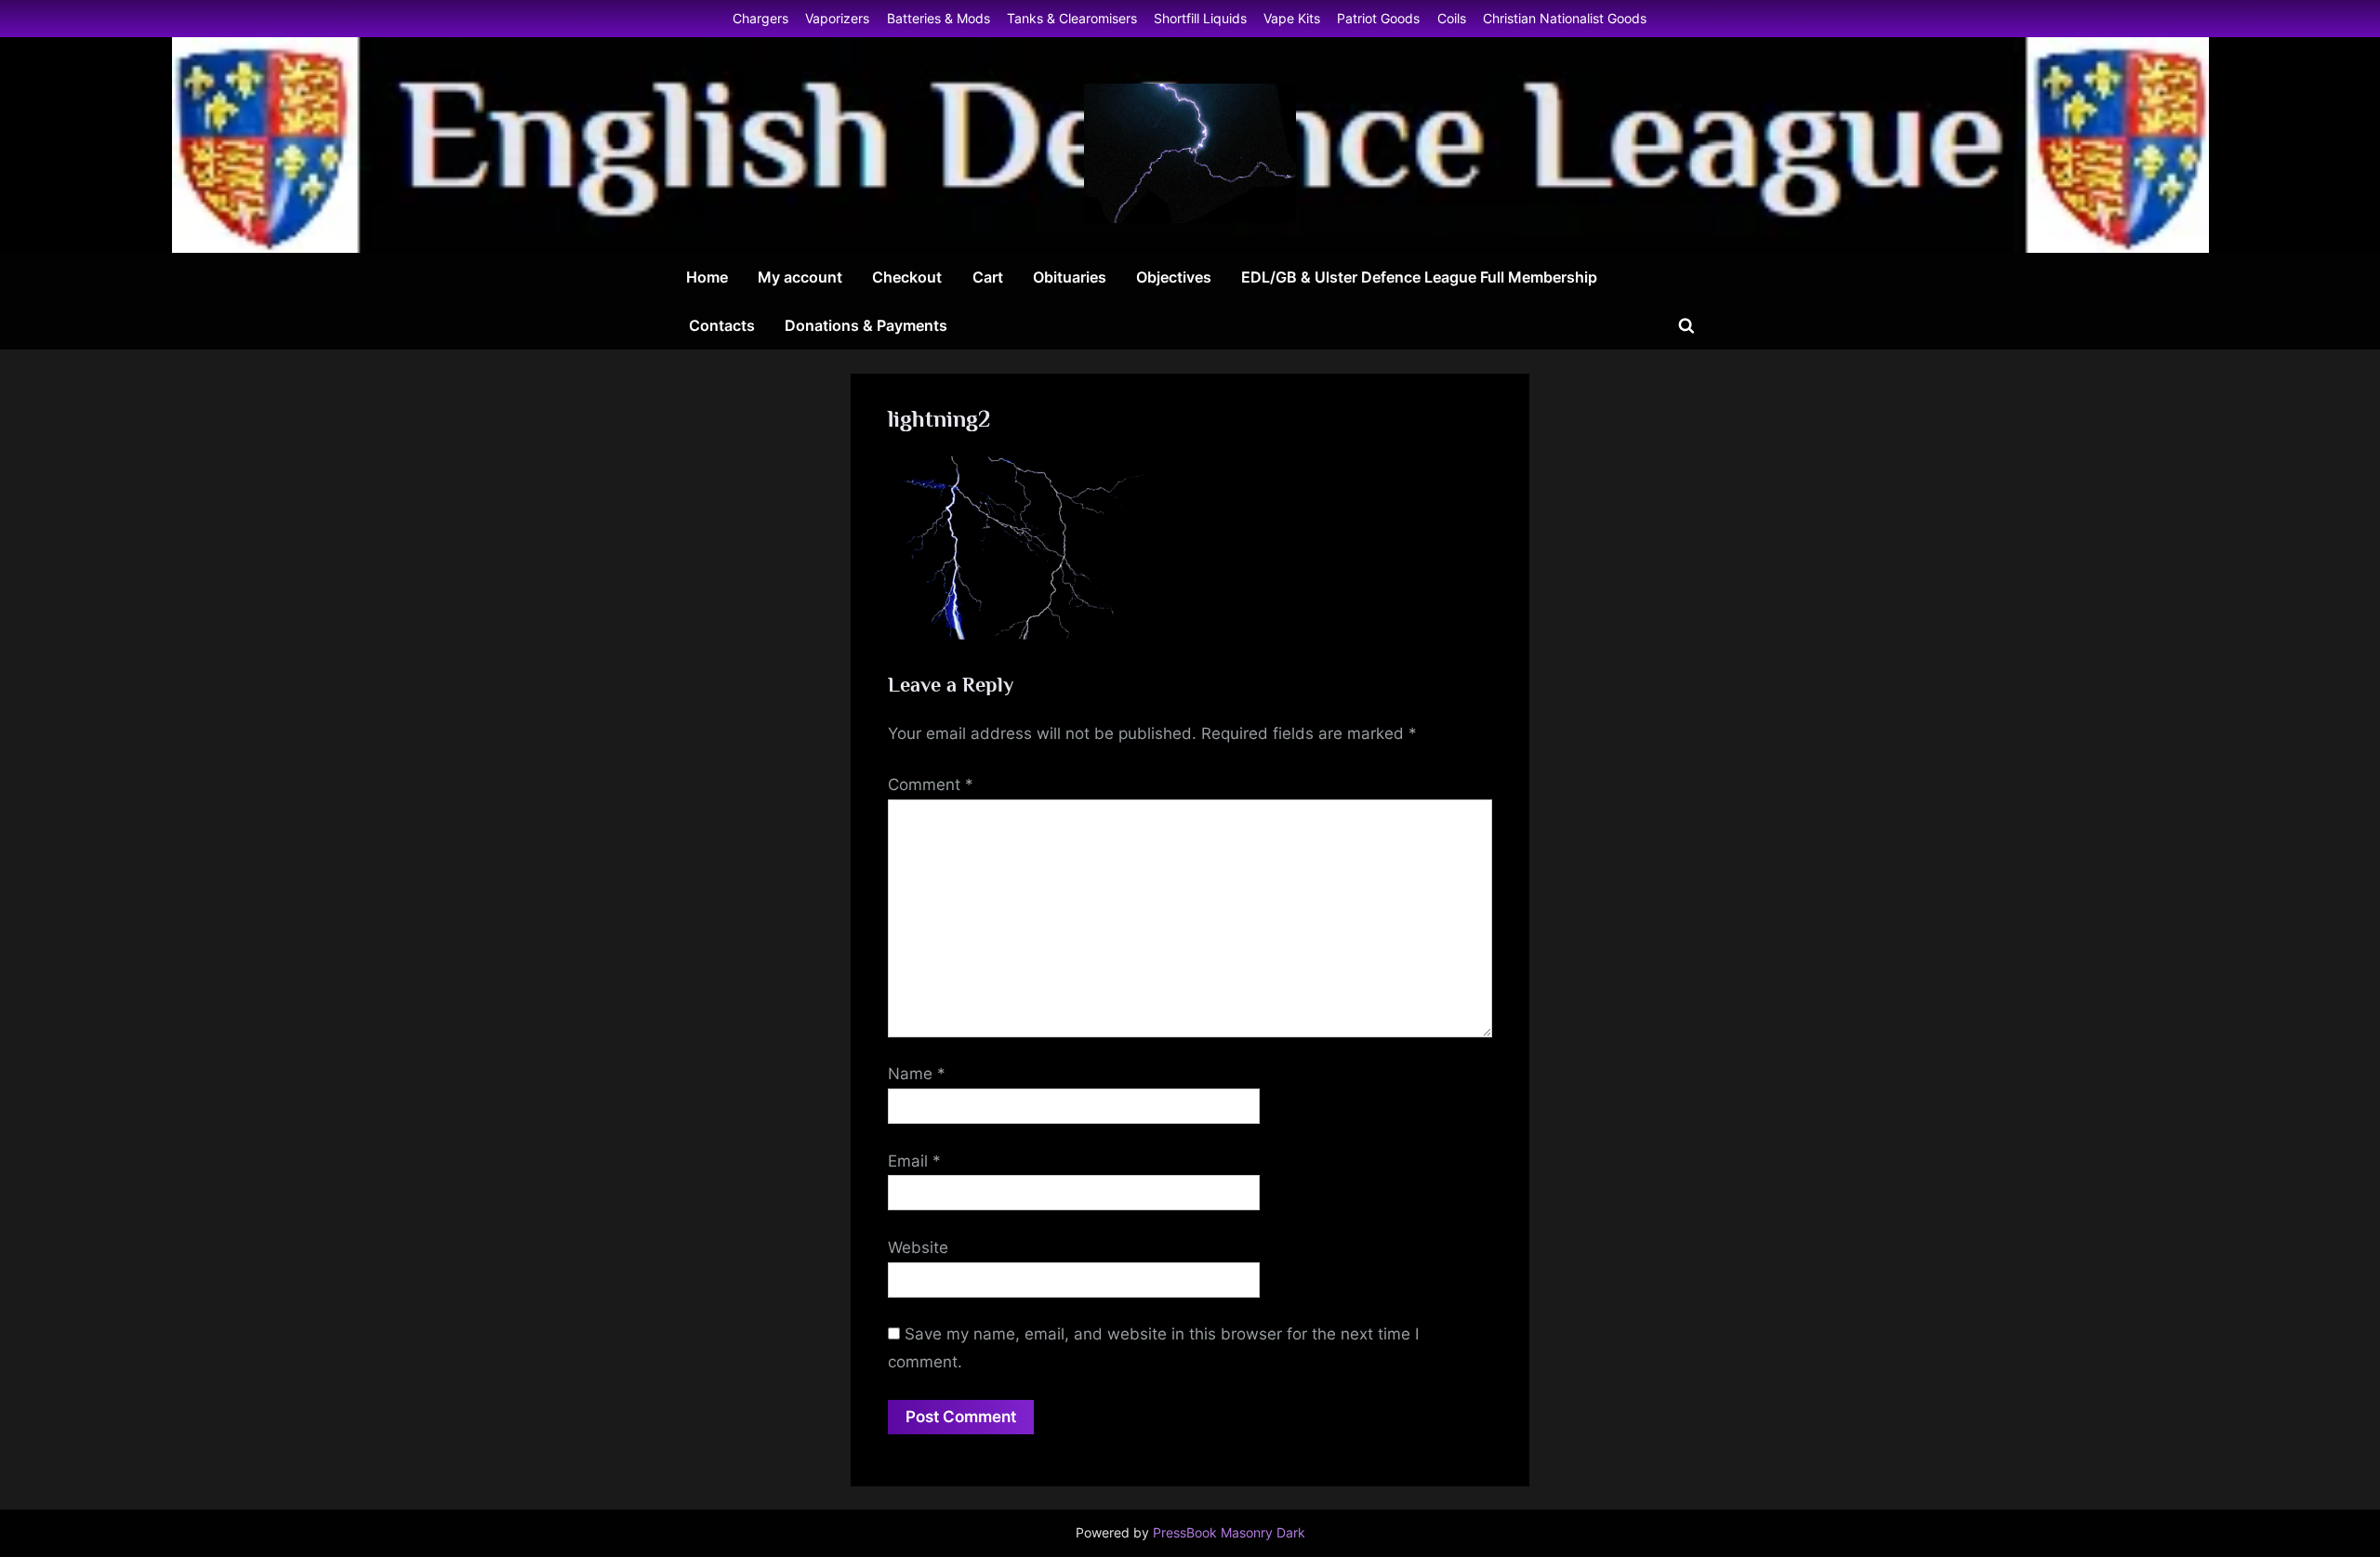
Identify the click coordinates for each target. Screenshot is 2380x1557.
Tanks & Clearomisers (1072, 18)
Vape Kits (1292, 18)
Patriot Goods (1378, 18)
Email (914, 1161)
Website (918, 1247)
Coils (1452, 18)
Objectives (1174, 277)
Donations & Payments (866, 325)
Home (707, 277)
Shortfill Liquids (1200, 18)
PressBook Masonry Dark (1229, 1533)
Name (917, 1074)
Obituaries (1070, 277)
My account (800, 277)
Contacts (722, 325)
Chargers (760, 18)
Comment (931, 785)
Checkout (907, 277)
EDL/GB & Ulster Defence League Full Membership (1419, 277)
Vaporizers (837, 18)
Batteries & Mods (939, 18)
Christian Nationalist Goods (1565, 18)
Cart (988, 277)
